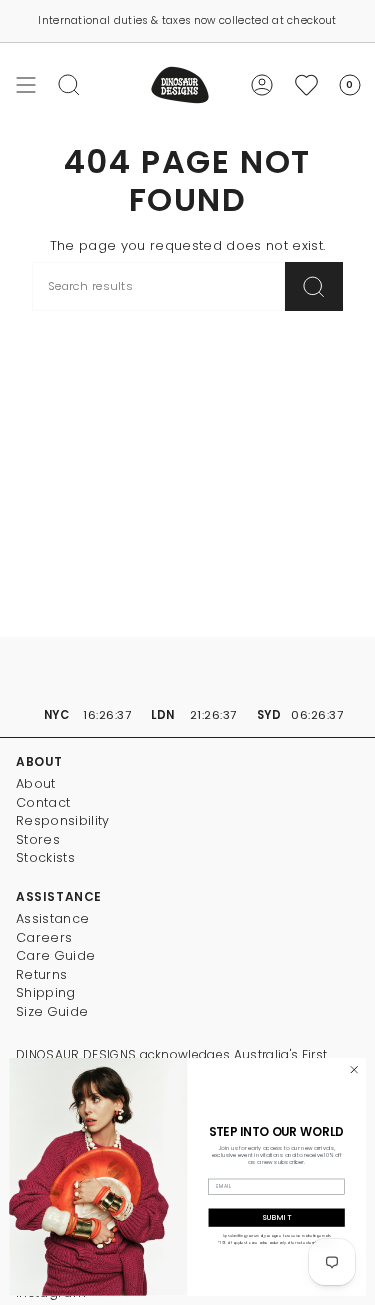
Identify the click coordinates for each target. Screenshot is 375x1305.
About (36, 783)
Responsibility (63, 820)
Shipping (46, 992)
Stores (38, 839)
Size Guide (52, 1011)
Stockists (45, 857)
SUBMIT (277, 1217)
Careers (44, 937)
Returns (41, 974)
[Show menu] (26, 85)
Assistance (52, 918)
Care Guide (55, 955)
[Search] (314, 286)
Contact (43, 802)
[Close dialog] (354, 1070)
